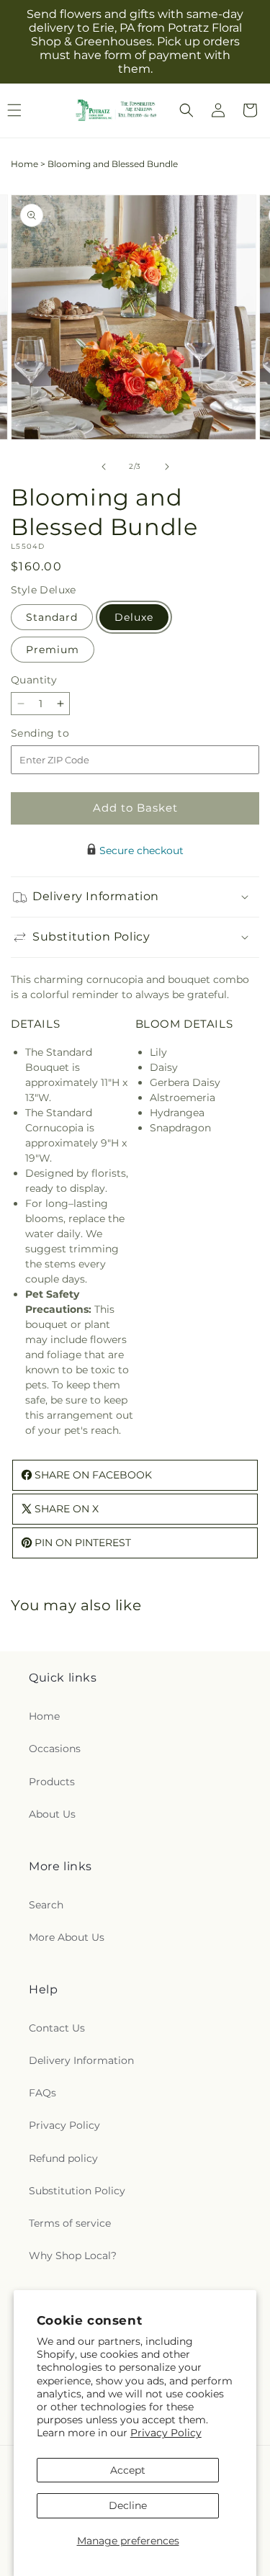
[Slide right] (167, 467)
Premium (53, 650)
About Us (52, 1814)
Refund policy (63, 2158)
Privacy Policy (166, 2433)
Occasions (55, 1749)
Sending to (62, 733)
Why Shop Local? (73, 2256)
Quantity (34, 680)
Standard (52, 617)
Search (46, 1905)
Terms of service (70, 2223)
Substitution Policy (77, 2191)
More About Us (67, 1937)
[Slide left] (104, 467)
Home (24, 164)
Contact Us (57, 2028)
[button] (186, 110)
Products (52, 1782)
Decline (128, 2505)
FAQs (42, 2093)
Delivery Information (81, 2060)
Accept (128, 2470)
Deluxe (134, 617)
